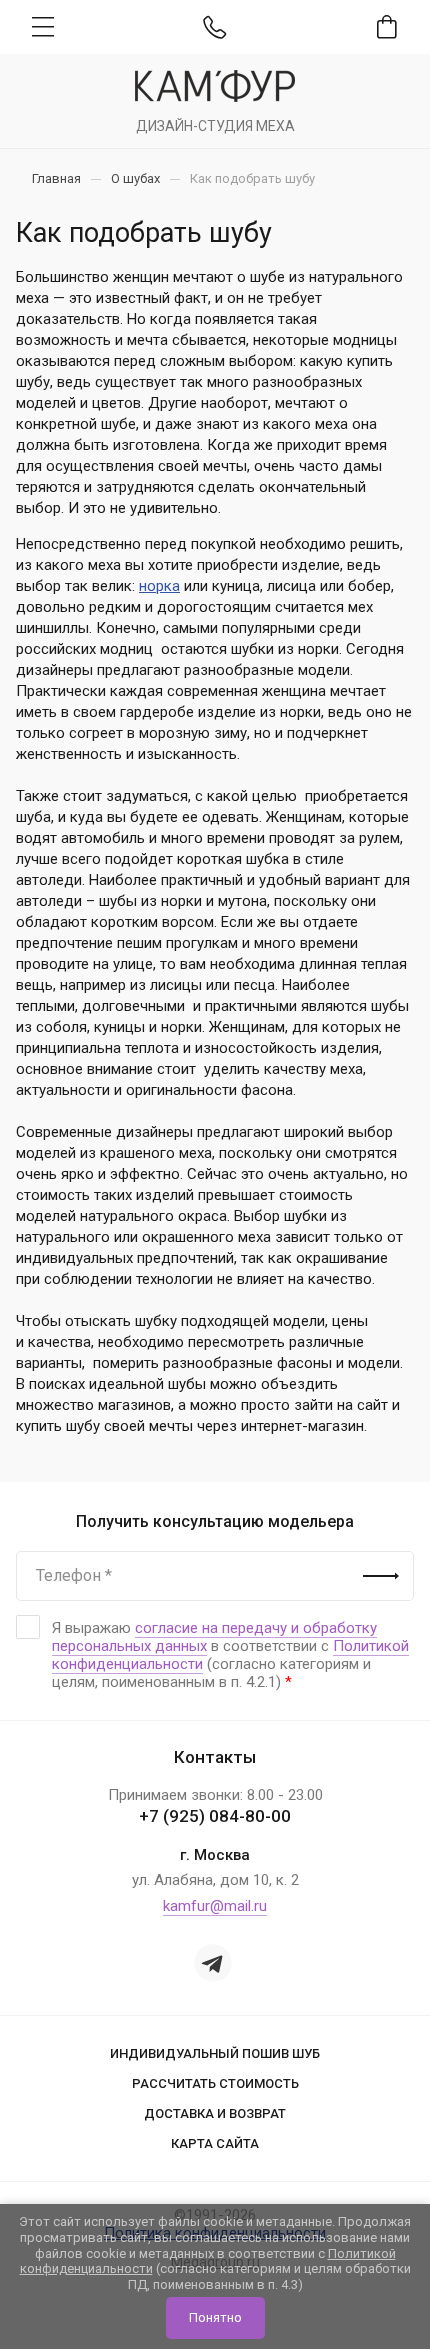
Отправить (381, 1576)
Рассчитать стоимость (215, 2083)
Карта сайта (215, 2143)
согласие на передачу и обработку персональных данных (214, 1637)
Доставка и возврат (215, 2113)
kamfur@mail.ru (215, 1906)
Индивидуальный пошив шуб (215, 2053)
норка (159, 586)
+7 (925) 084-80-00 (215, 1816)
